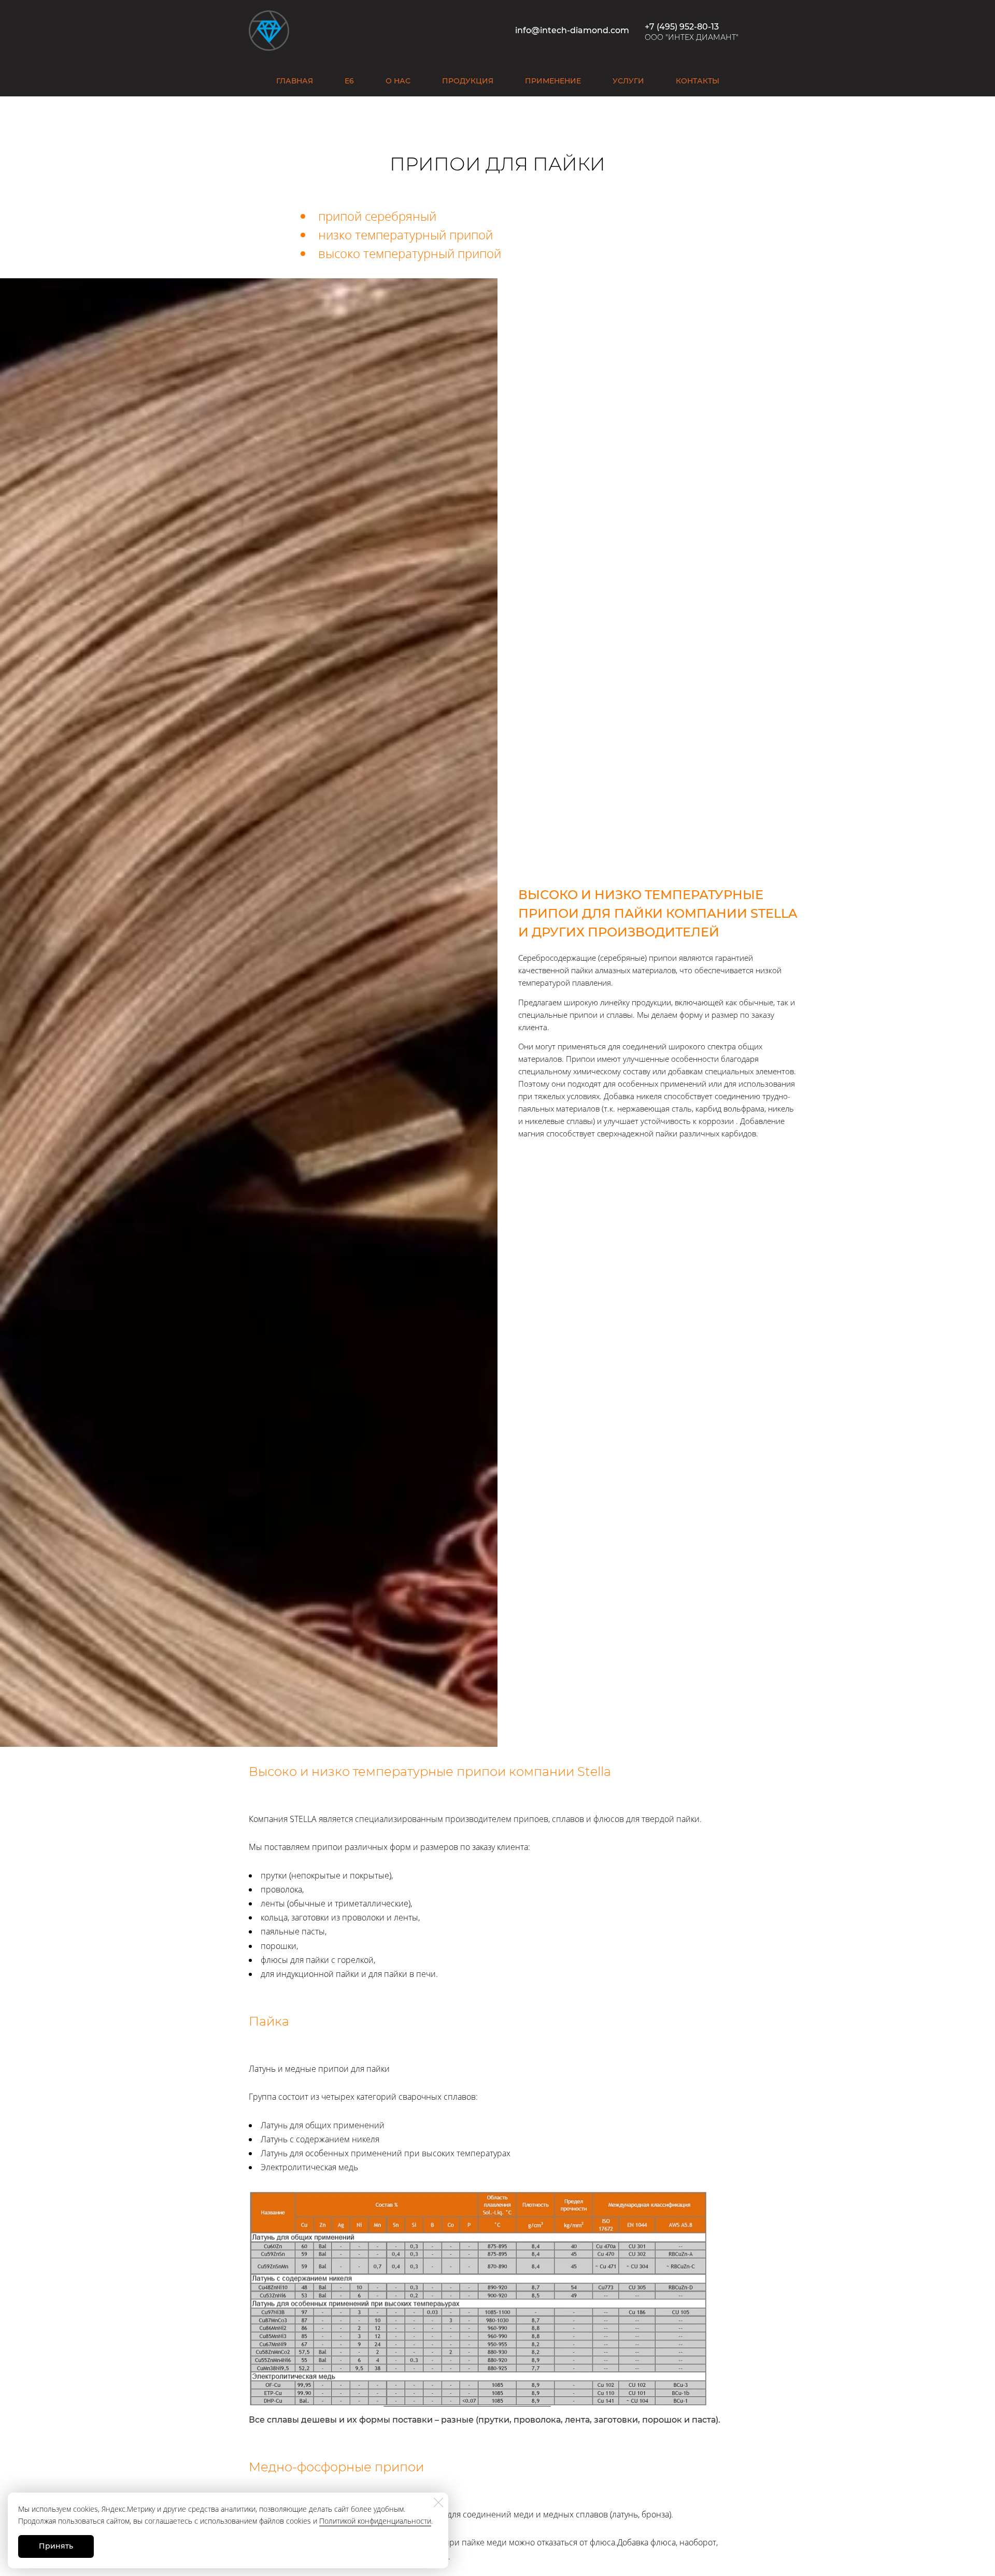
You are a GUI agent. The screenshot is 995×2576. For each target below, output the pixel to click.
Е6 (349, 81)
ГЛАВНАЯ (295, 81)
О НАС (398, 81)
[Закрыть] (438, 2502)
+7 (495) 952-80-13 (682, 27)
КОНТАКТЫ (698, 81)
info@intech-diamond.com (572, 30)
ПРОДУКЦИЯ (468, 81)
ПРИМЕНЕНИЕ (553, 81)
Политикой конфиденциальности (375, 2521)
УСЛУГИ (628, 81)
